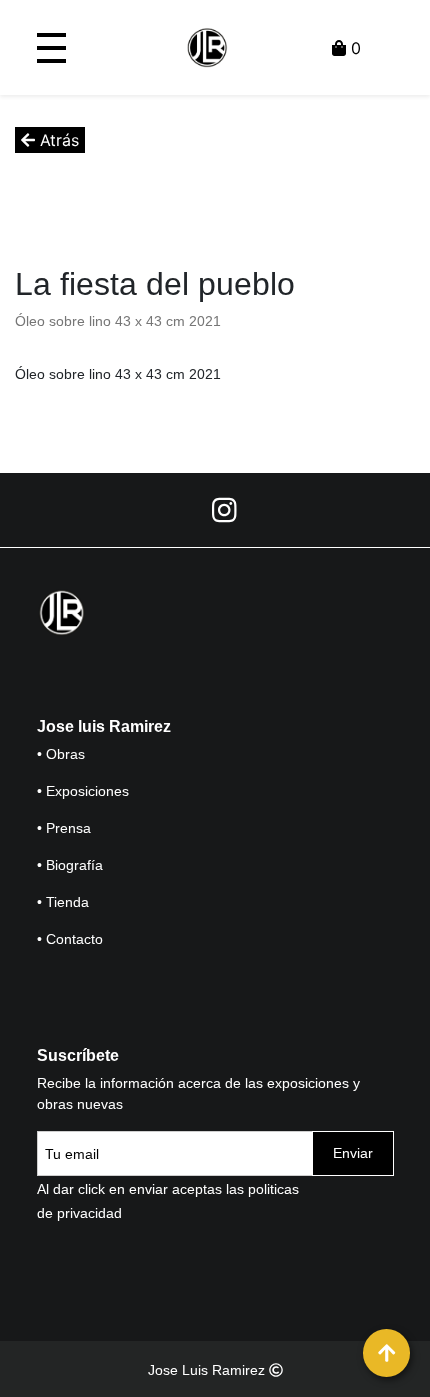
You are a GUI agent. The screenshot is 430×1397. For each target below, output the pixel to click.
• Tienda (63, 902)
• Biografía (70, 865)
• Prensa (64, 828)
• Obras (61, 754)
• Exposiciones (83, 791)
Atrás (57, 140)
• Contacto (70, 939)
